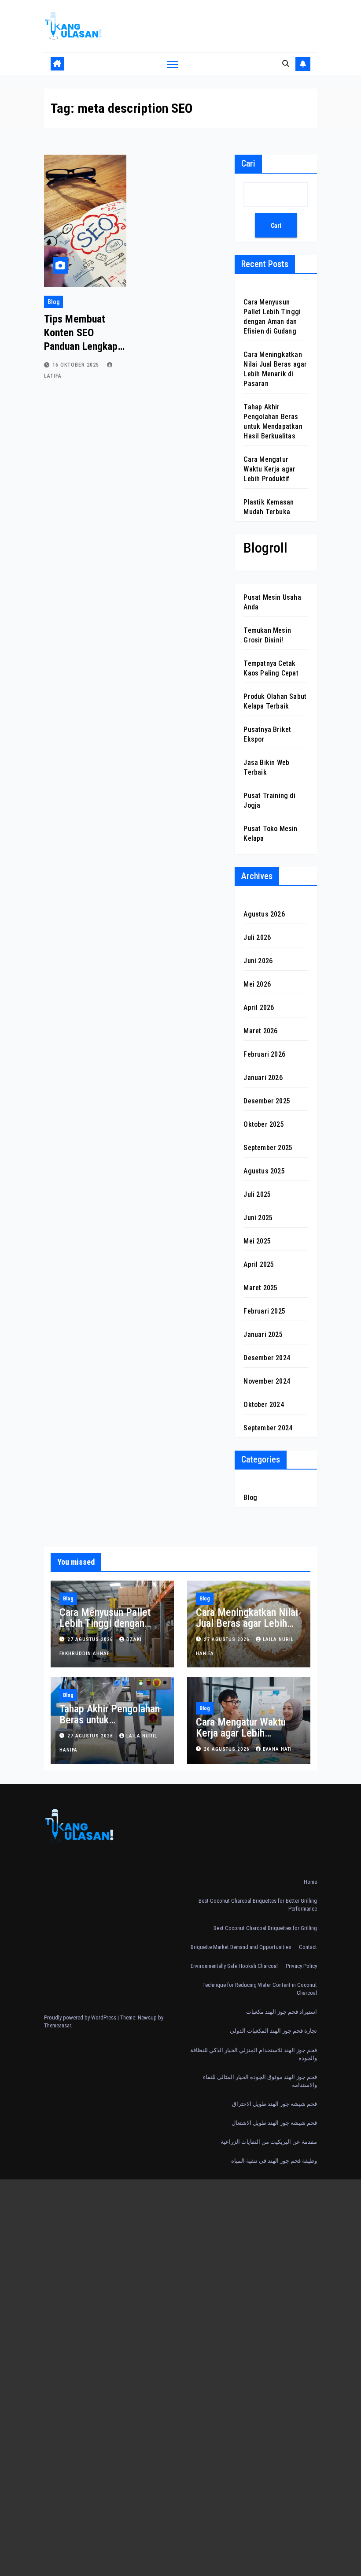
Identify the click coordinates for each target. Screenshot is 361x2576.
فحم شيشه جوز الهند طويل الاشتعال (274, 2123)
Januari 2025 (263, 1334)
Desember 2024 (267, 1358)
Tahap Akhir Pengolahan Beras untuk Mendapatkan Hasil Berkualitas (110, 1725)
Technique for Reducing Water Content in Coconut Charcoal (260, 1989)
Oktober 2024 (263, 1405)
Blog (53, 302)
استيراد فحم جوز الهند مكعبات (282, 2012)
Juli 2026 (257, 937)
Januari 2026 (263, 1078)
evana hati (277, 1749)
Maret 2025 (260, 1288)
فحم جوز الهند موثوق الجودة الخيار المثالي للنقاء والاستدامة (260, 2081)
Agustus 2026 (264, 914)
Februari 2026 (264, 1054)
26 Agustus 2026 (228, 1749)
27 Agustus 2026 (91, 1639)
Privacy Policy (301, 1966)
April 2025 (259, 1264)
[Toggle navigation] (173, 64)
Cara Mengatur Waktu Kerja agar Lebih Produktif (269, 469)
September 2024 (268, 1428)
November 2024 (267, 1381)
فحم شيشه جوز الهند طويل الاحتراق (274, 2104)
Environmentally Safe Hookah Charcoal (234, 1966)
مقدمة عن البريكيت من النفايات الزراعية (269, 2142)
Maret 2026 (260, 1031)
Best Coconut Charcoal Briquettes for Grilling (265, 1928)
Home (310, 1882)
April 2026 (259, 1008)
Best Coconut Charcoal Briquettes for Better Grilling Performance (258, 1905)
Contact (308, 1947)
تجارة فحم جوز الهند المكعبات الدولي (273, 2031)
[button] (286, 64)
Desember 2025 (267, 1101)
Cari (248, 163)
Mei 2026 (257, 984)
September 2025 (268, 1148)
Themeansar (57, 2025)
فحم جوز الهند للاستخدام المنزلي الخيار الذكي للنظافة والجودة (254, 2054)
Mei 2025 (257, 1241)
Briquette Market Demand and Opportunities (241, 1947)
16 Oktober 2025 (77, 365)
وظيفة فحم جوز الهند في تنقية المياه (274, 2161)
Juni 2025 (258, 1218)
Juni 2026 (258, 961)
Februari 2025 (264, 1311)
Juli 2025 (257, 1194)
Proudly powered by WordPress (81, 2017)
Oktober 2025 (263, 1124)
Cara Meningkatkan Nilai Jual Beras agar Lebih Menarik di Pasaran (247, 1623)
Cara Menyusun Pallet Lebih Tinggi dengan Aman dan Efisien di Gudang (105, 1629)
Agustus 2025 (264, 1171)
